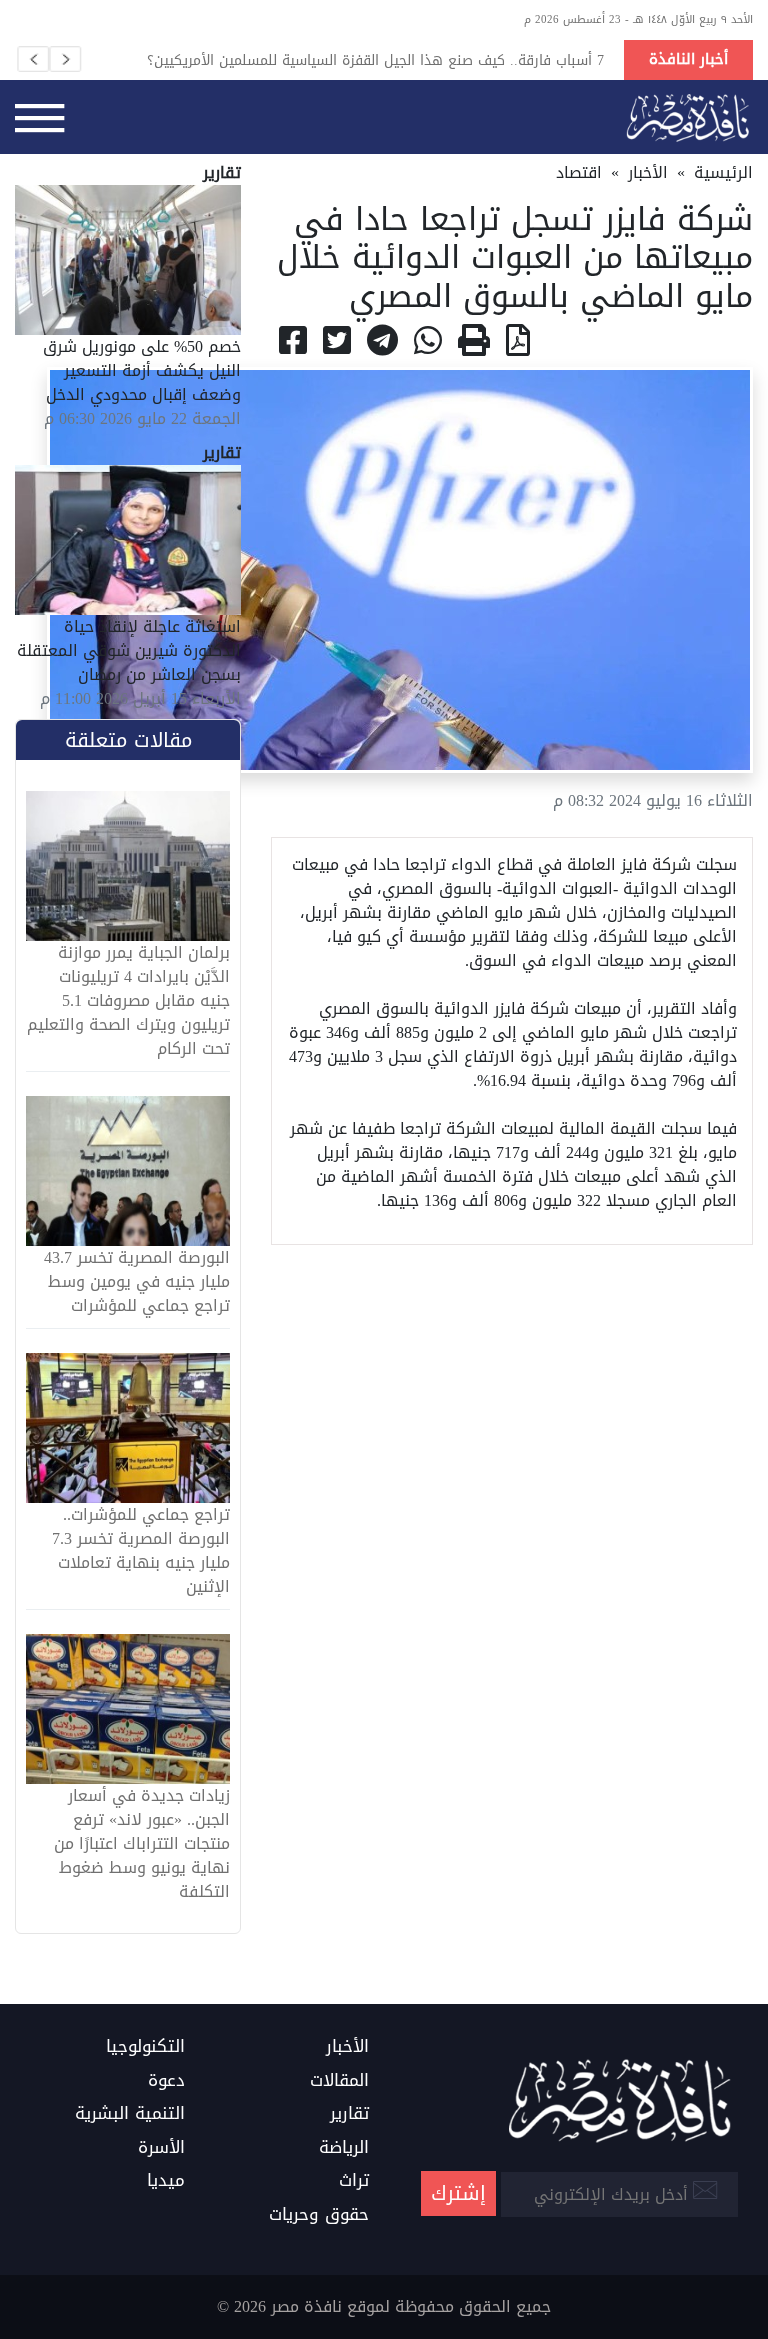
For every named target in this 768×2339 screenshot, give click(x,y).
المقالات (339, 2081)
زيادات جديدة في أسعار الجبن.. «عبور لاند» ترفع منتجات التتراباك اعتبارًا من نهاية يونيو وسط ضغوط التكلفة (142, 1844)
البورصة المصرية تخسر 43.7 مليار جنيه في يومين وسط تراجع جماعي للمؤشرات (137, 1282)
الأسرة (161, 2148)
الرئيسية (723, 172)
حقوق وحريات (319, 2215)
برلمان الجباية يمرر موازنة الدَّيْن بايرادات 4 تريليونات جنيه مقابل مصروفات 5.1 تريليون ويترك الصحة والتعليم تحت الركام (128, 1001)
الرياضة (344, 2148)
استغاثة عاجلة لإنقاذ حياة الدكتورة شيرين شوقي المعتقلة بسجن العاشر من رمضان (129, 650)
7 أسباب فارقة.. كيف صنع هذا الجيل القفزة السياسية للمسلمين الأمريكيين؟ (375, 60)
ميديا (166, 2181)
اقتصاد (579, 172)
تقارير (349, 2114)
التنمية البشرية (130, 2114)
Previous (33, 59)
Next (65, 59)
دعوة (166, 2081)
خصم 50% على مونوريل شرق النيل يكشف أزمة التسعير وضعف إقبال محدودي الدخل (142, 370)
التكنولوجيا (145, 2047)
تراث (354, 2181)
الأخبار (648, 172)
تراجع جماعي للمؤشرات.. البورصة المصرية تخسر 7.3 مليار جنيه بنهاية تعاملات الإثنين (141, 1551)
